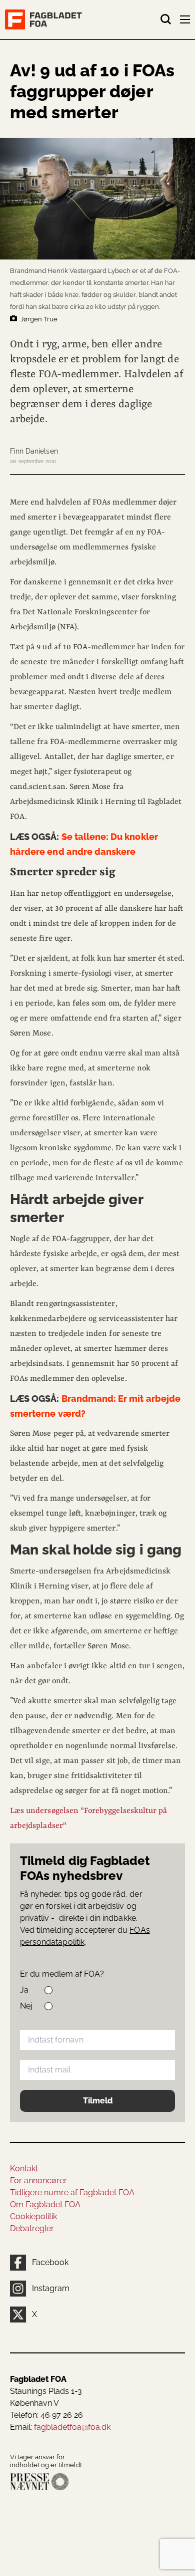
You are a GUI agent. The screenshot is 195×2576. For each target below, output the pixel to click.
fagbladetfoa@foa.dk (72, 2427)
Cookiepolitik (33, 2216)
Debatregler (32, 2228)
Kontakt (24, 2169)
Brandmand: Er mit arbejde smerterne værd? (95, 1406)
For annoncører (38, 2181)
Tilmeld (98, 2101)
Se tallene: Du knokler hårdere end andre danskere (84, 844)
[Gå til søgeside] (166, 19)
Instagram (51, 2288)
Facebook (50, 2262)
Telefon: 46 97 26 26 (46, 2415)
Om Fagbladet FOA (45, 2204)
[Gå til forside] (82, 19)
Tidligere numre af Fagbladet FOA (72, 2192)
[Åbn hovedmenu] (186, 21)
